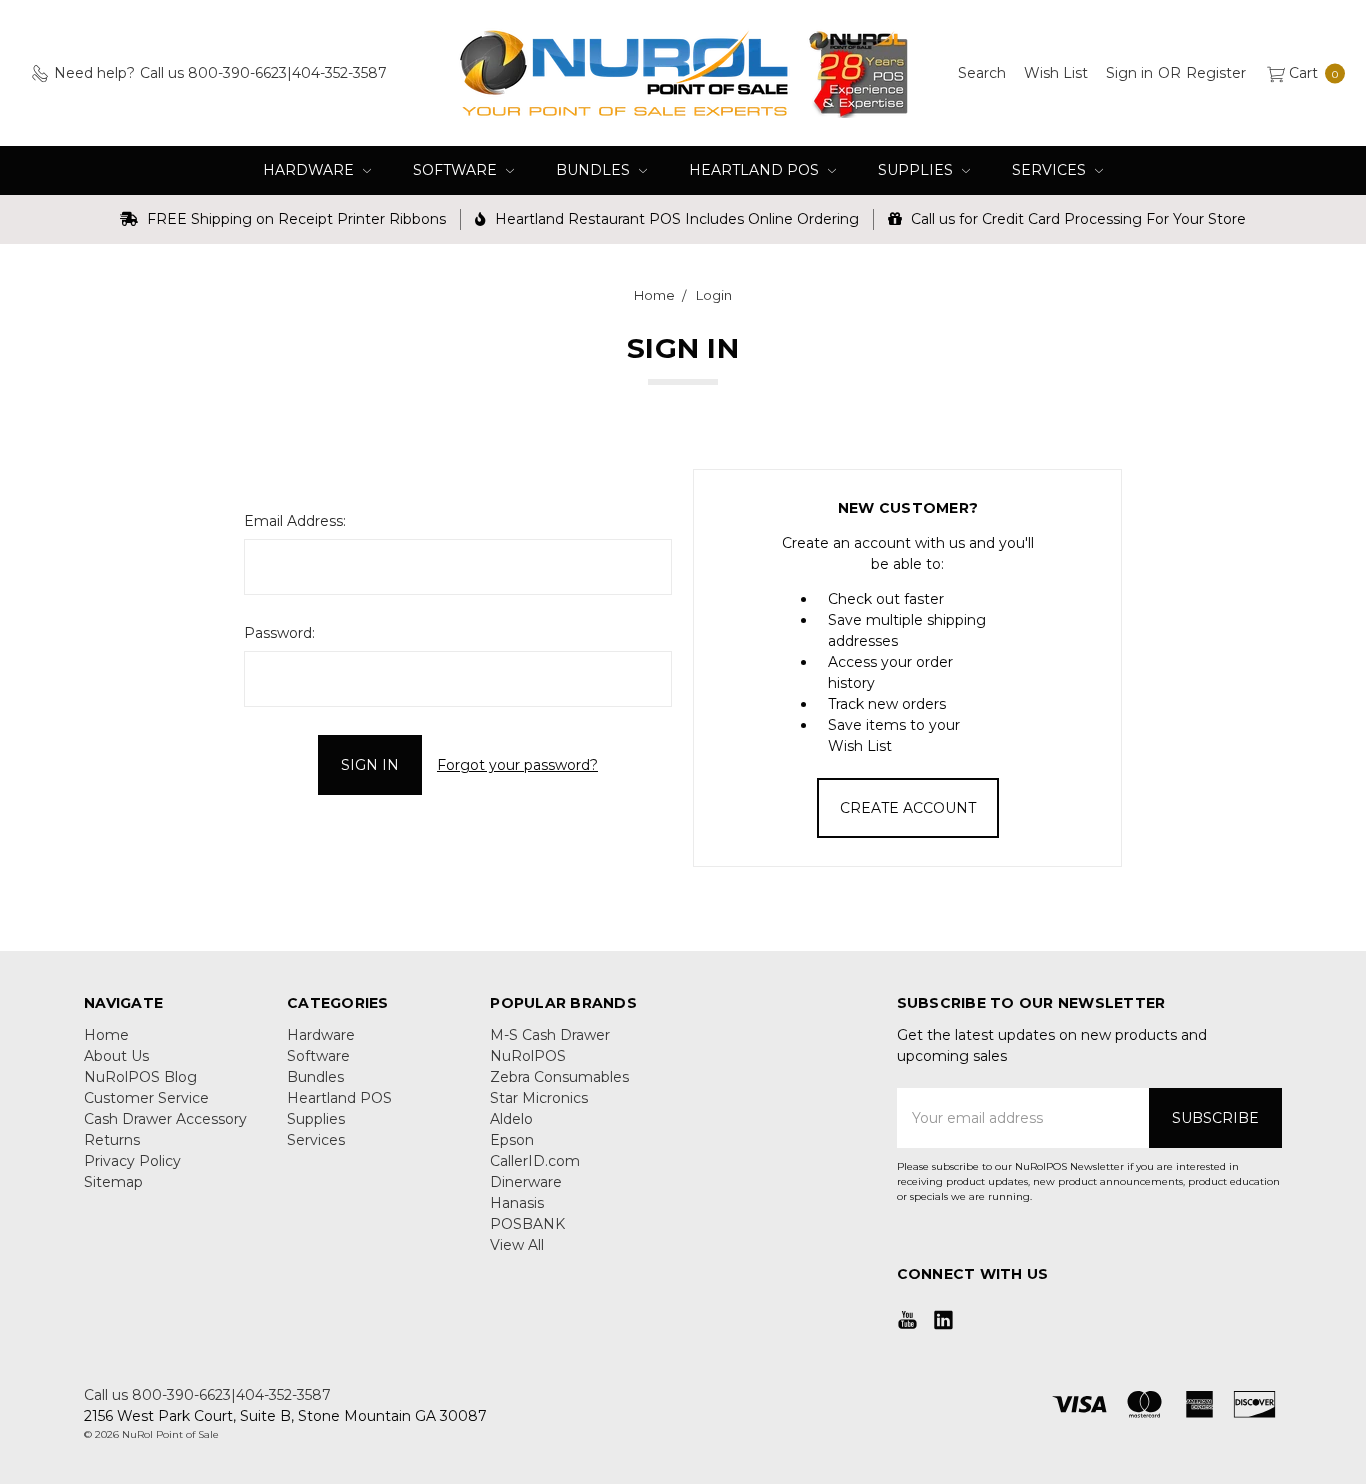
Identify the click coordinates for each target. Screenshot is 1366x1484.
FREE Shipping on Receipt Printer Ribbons (294, 219)
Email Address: (295, 521)
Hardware (310, 170)
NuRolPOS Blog (140, 1077)
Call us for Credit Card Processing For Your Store (1076, 219)
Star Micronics (539, 1098)
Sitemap (113, 1182)
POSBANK (527, 1224)
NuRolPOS (528, 1056)
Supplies (917, 170)
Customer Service (146, 1098)
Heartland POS (756, 170)
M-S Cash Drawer (550, 1035)
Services (1051, 170)
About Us (116, 1056)
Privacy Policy (132, 1161)
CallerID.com (535, 1161)
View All (517, 1245)
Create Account (908, 808)
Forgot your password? (517, 765)
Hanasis (517, 1203)
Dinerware (526, 1182)
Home (106, 1035)
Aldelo (511, 1119)
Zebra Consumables (559, 1077)
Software (457, 170)
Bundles (595, 170)
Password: (279, 633)
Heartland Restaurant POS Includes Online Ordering (675, 219)
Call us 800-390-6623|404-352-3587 (207, 1395)
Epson (512, 1140)
